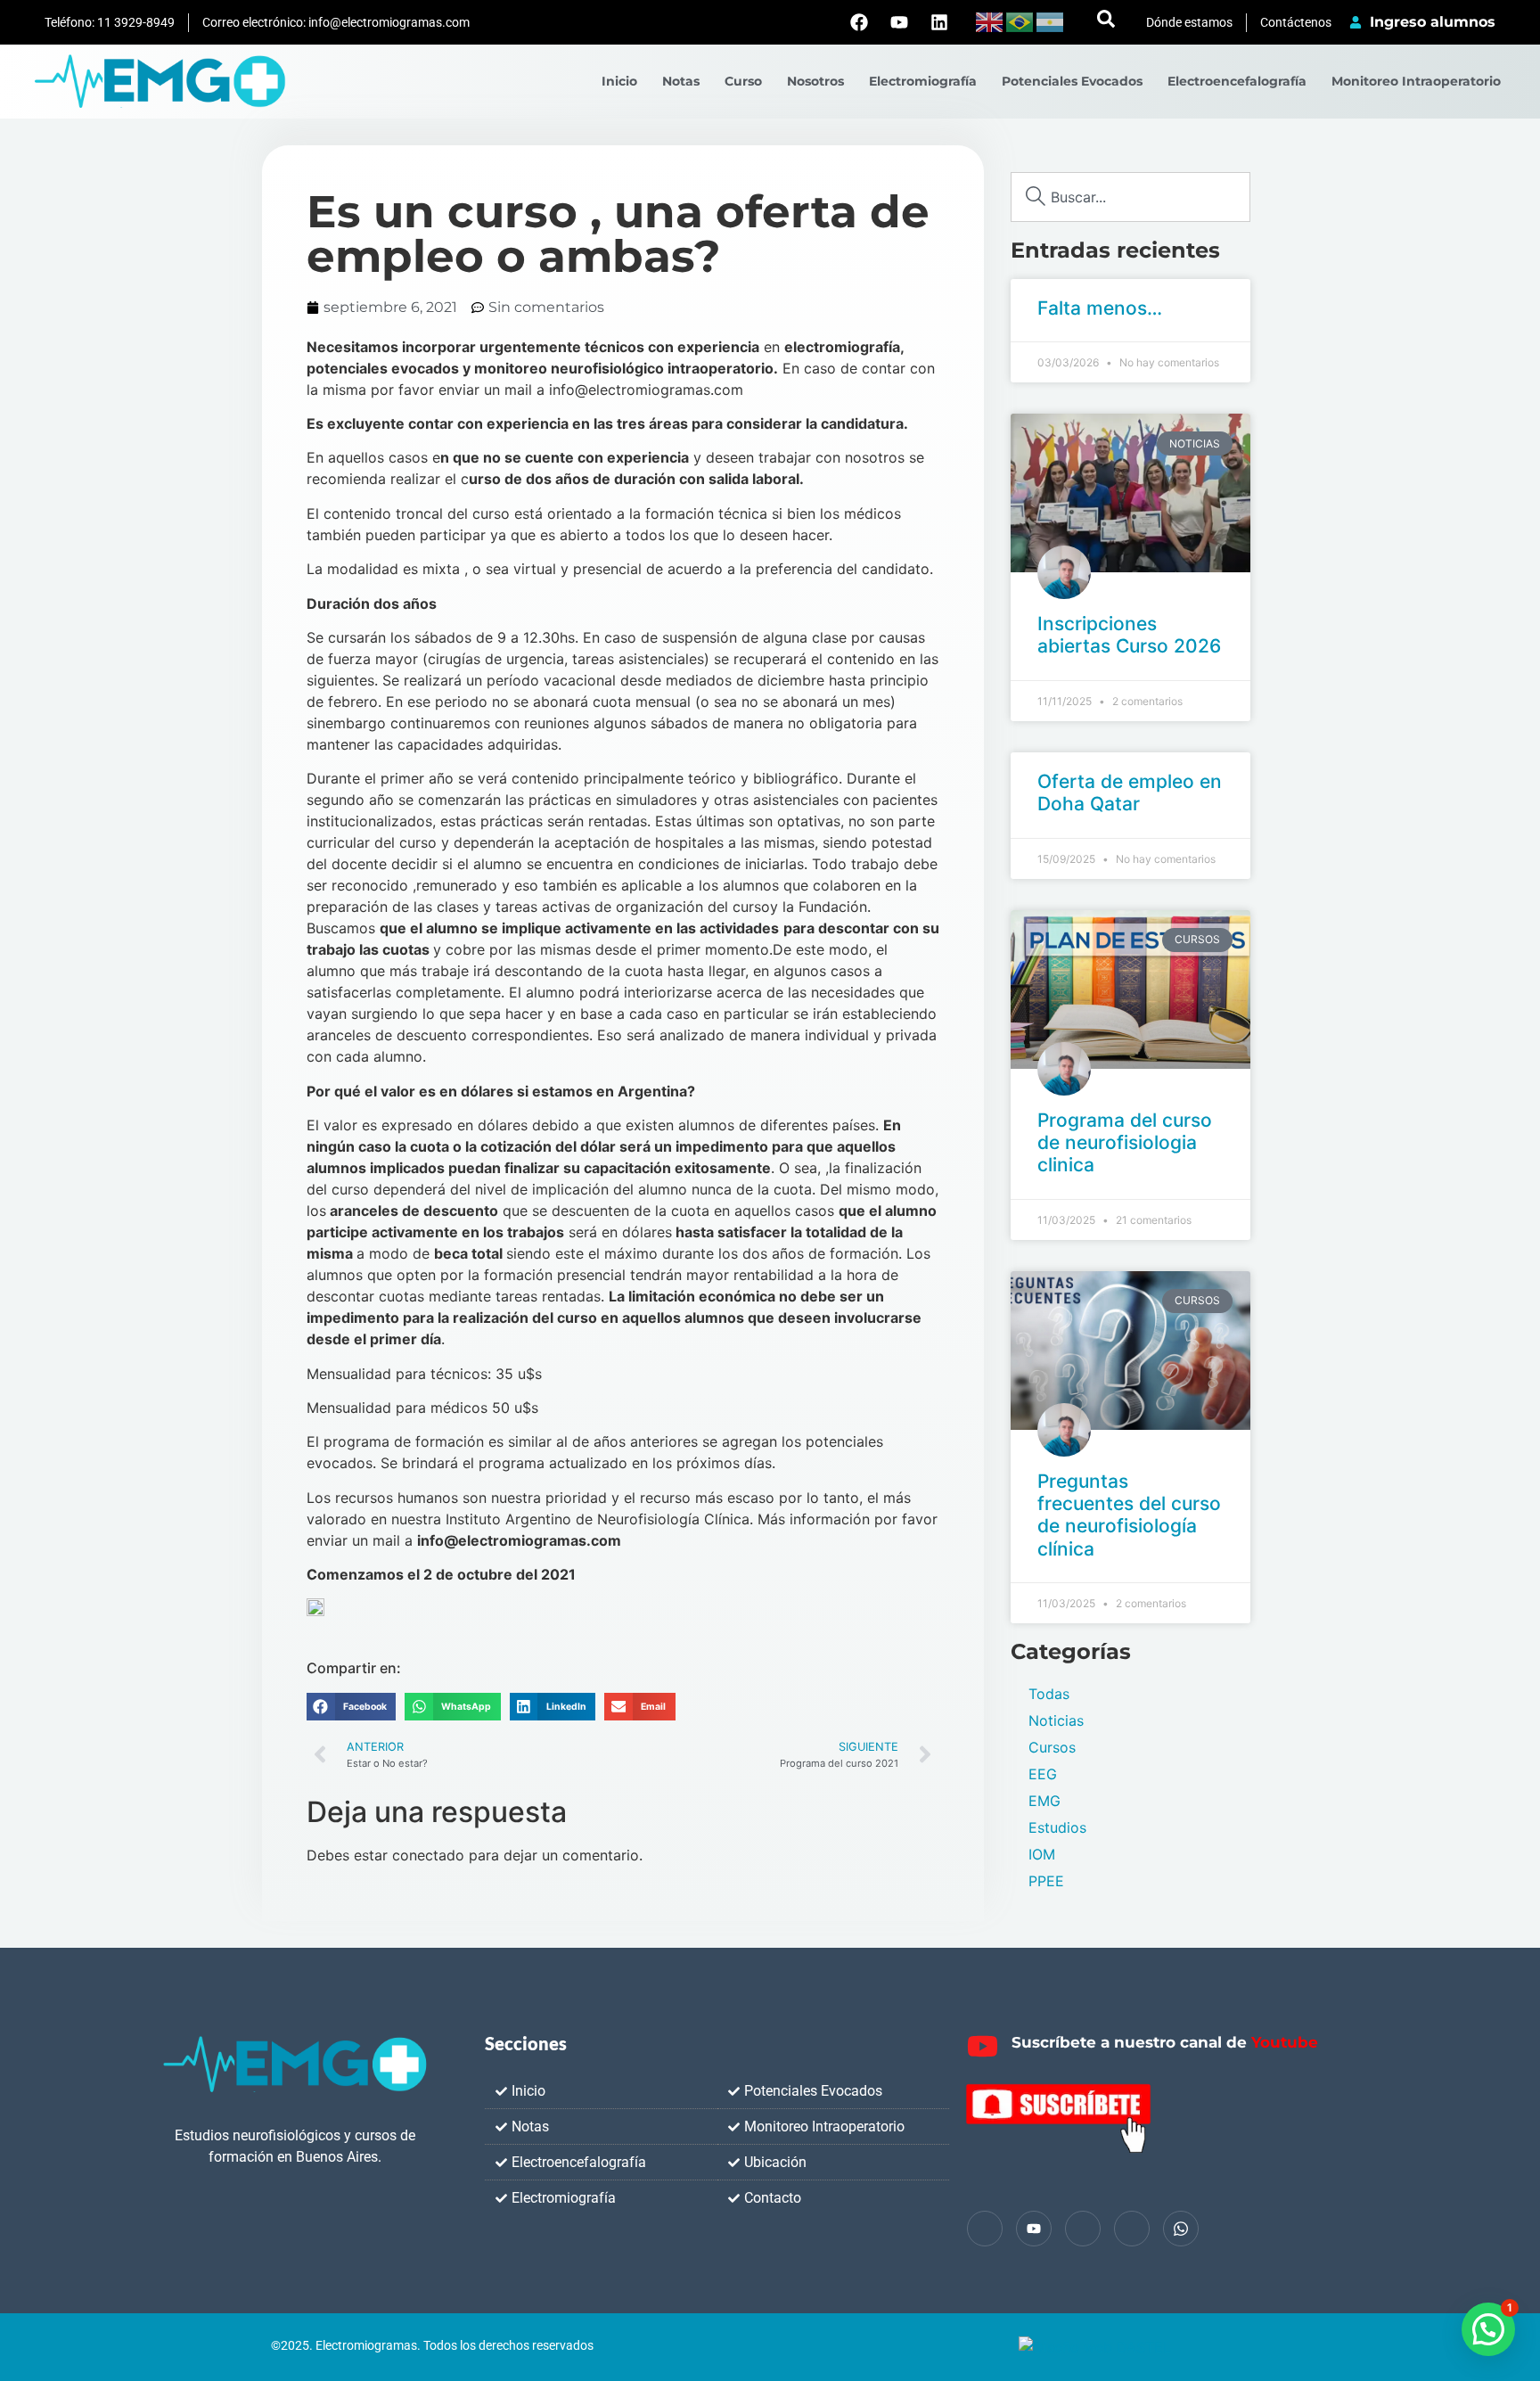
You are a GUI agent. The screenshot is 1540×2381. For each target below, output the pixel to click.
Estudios (1057, 1827)
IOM (1042, 1854)
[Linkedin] (939, 22)
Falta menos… (1100, 308)
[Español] (1051, 21)
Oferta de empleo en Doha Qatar (1130, 792)
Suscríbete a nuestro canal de (1165, 2042)
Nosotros (815, 81)
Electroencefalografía (1237, 81)
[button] (351, 1707)
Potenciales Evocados (1072, 81)
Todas (1049, 1694)
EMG (1044, 1801)
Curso (743, 81)
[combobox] (1130, 197)
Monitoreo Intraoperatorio (1416, 81)
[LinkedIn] (1083, 2229)
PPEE (1046, 1881)
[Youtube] (899, 22)
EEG (1043, 1774)
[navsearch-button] (1106, 22)
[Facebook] (859, 22)
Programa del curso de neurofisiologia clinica (1125, 1142)
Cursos (1052, 1747)
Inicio (619, 81)
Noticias (1056, 1720)
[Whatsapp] (1181, 2229)
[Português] (1020, 21)
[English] (990, 21)
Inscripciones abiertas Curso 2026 (1129, 635)
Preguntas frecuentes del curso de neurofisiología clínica (1129, 1515)
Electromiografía (923, 81)
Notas (681, 81)
